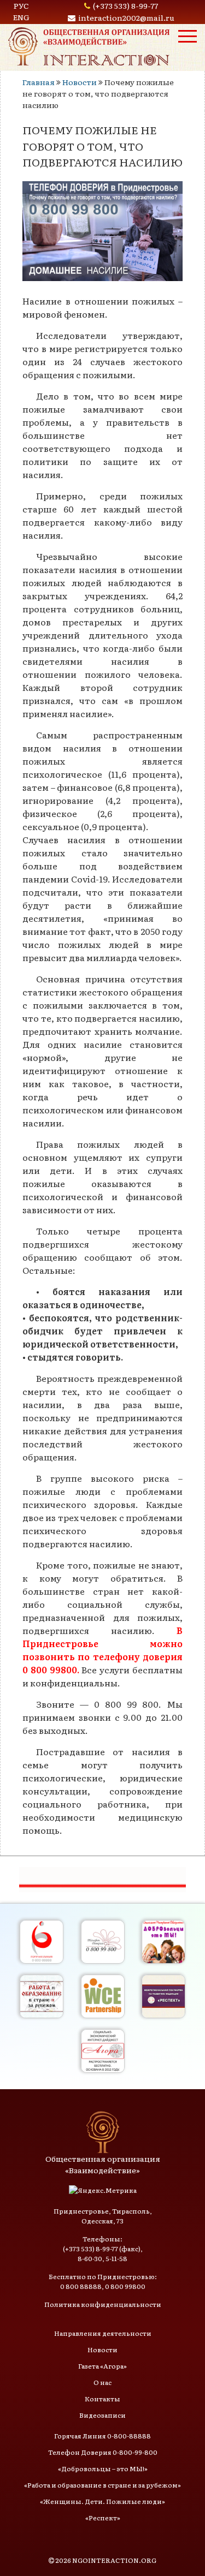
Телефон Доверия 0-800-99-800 (103, 2452)
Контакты (102, 2399)
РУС (21, 5)
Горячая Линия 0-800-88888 (102, 2436)
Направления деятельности (103, 2333)
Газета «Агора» (102, 2366)
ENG (21, 17)
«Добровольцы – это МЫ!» (103, 2468)
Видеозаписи (102, 2415)
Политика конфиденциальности (103, 2304)
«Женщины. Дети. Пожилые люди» (102, 2501)
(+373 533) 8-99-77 (125, 5)
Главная (39, 82)
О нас (102, 2382)
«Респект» (103, 2518)
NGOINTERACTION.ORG (114, 2560)
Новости (80, 82)
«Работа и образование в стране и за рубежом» (102, 2485)
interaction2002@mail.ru (126, 17)
